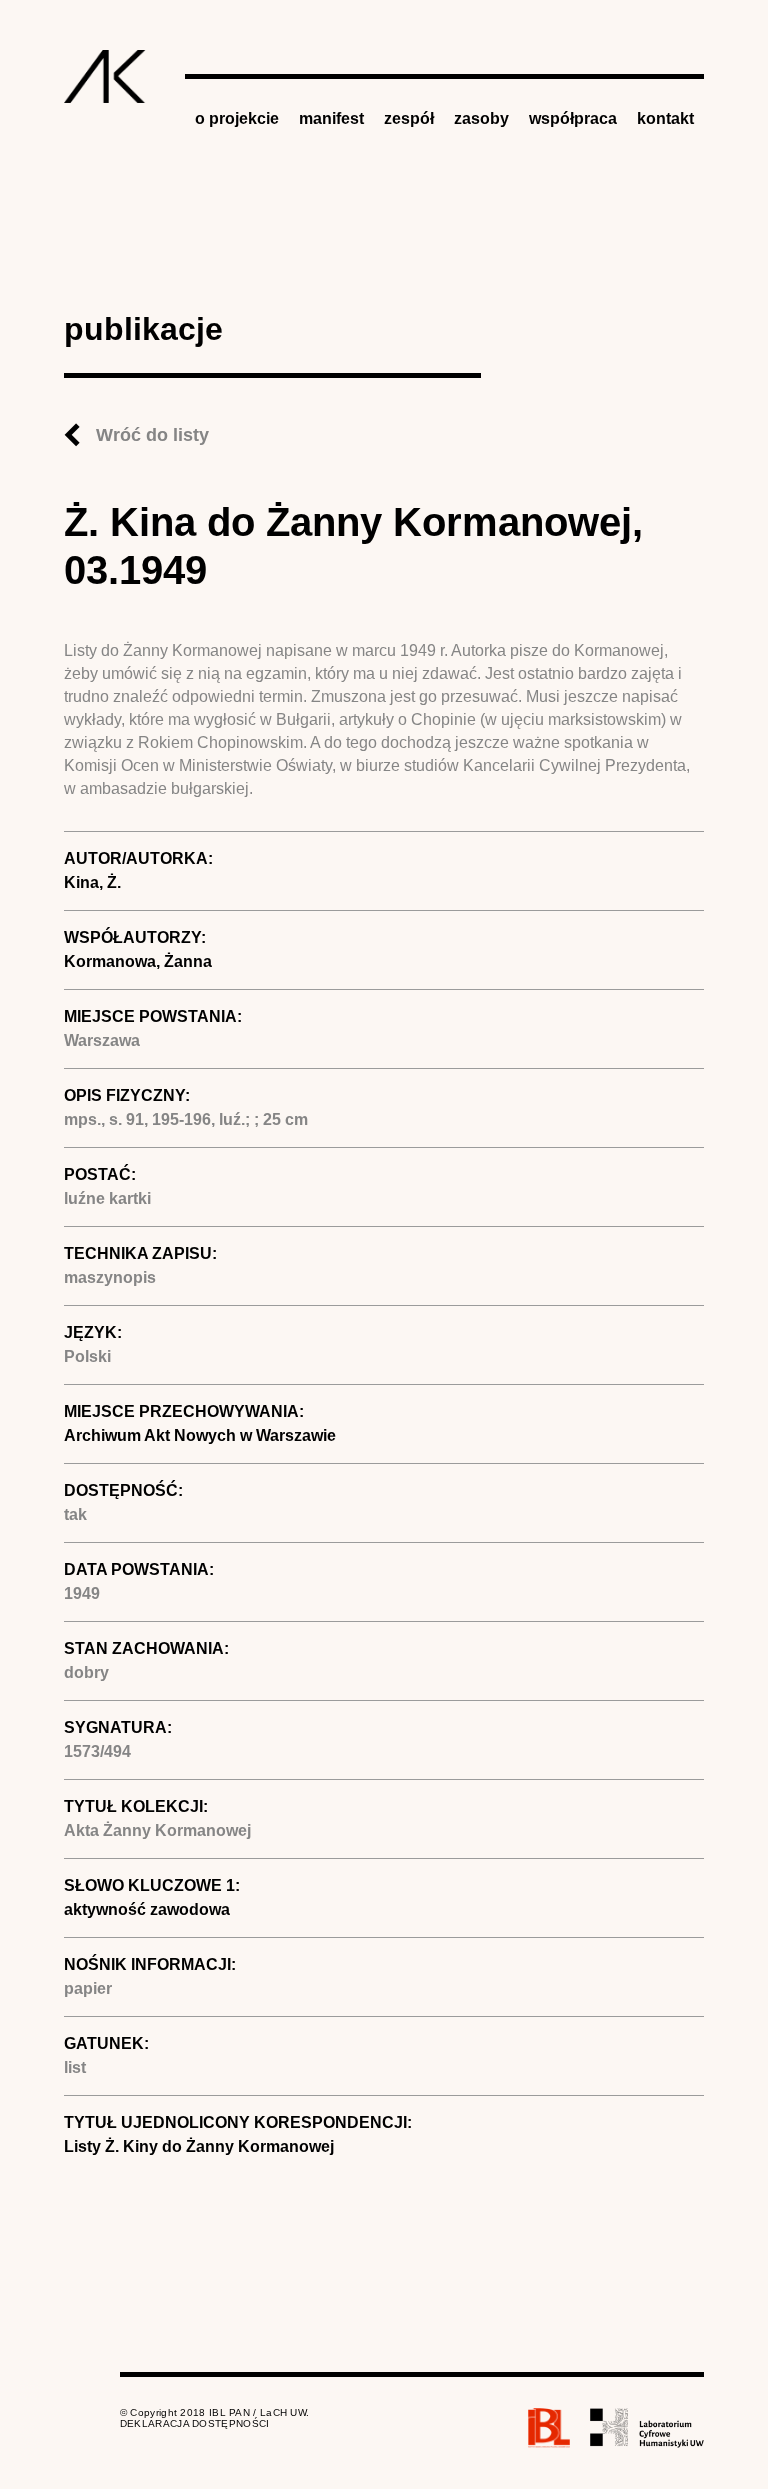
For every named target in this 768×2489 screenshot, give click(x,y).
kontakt (665, 118)
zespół (409, 118)
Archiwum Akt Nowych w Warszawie (200, 1435)
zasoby (481, 118)
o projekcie (237, 118)
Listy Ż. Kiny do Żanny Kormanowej (199, 2146)
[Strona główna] (105, 76)
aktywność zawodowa (147, 1909)
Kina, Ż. (92, 882)
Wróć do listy (152, 435)
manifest (331, 118)
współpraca (573, 118)
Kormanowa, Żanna (138, 961)
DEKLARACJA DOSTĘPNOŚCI (195, 2423)
